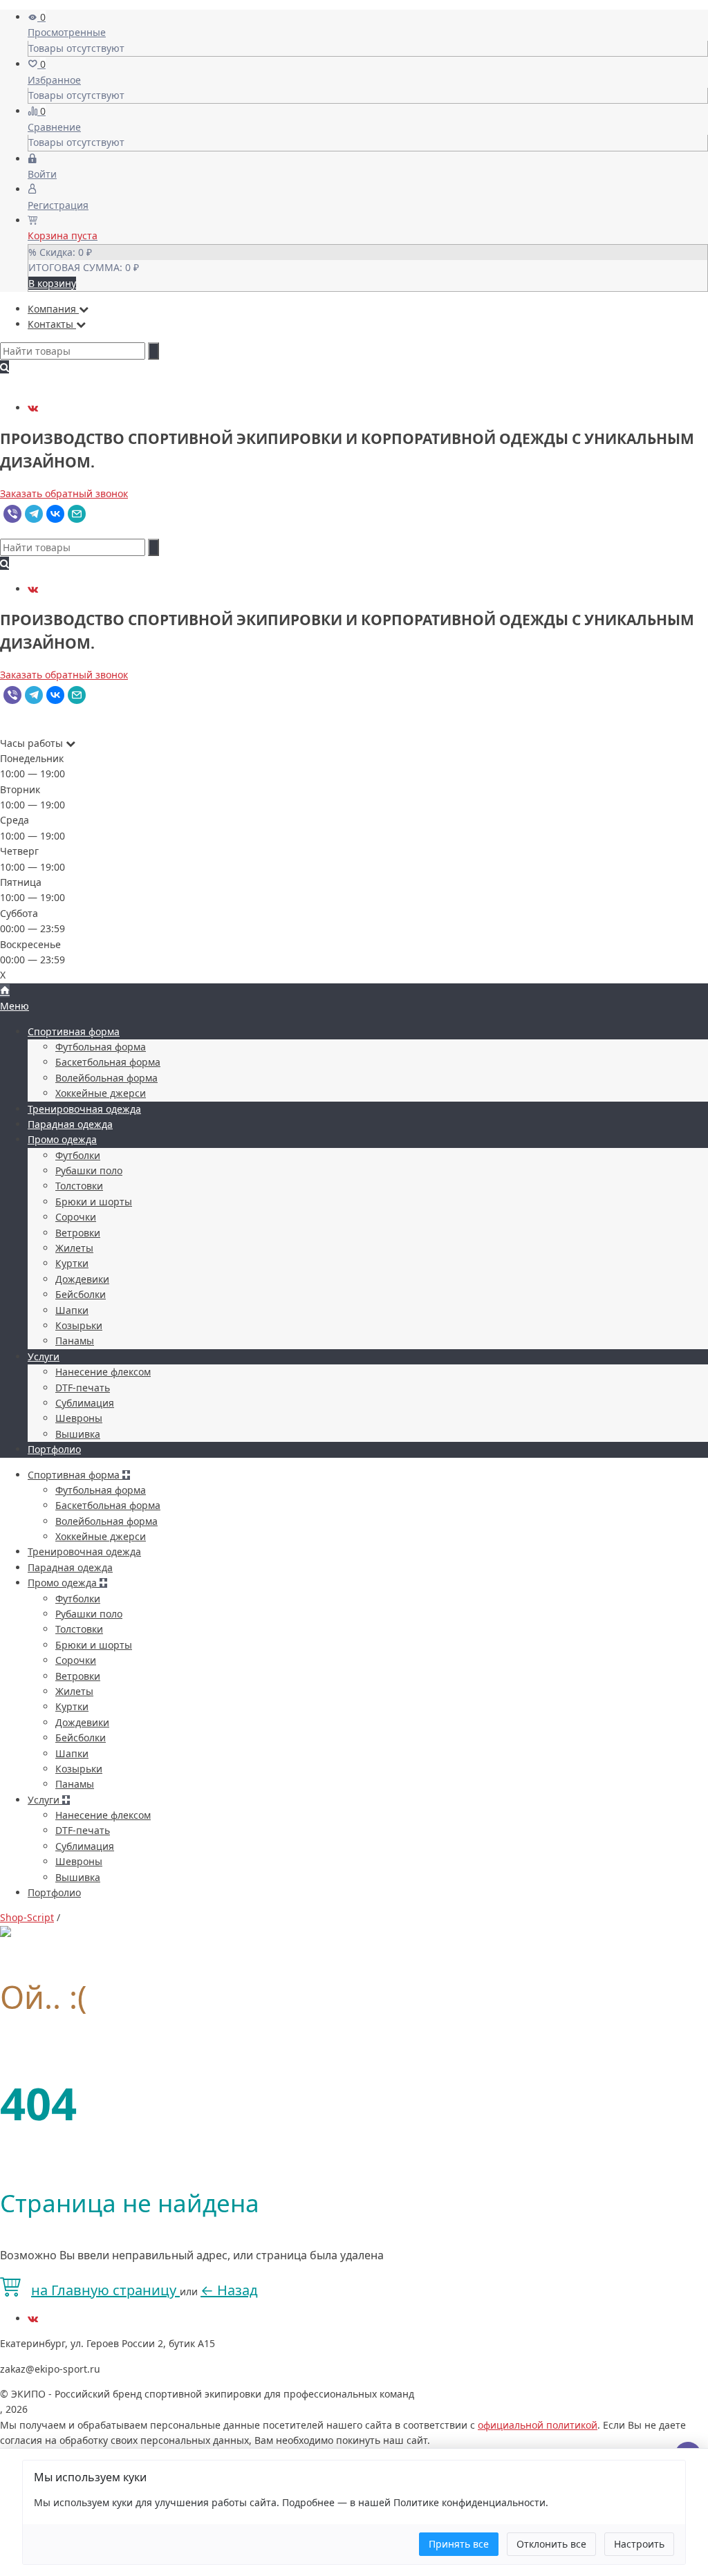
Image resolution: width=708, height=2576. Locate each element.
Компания (53, 309)
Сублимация (85, 1403)
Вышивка (78, 1434)
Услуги (44, 1356)
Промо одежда (62, 1139)
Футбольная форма (101, 1047)
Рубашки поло (89, 1170)
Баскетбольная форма (108, 1062)
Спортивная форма (74, 1031)
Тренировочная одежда (84, 1109)
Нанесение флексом (103, 1372)
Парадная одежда (70, 1124)
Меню (15, 1006)
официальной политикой (538, 2425)
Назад (229, 2290)
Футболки (78, 1155)
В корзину (52, 283)
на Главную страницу (105, 2290)
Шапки (72, 1310)
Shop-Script (27, 1917)
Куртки (72, 1263)
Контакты (52, 324)
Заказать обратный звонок (64, 493)
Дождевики (82, 1279)
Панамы (75, 1341)
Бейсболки (81, 1294)
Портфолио (54, 1449)
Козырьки (79, 1325)
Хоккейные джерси (101, 1093)
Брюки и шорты (94, 1202)
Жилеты (74, 1248)
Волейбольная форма (106, 1078)
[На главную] (5, 991)
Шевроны (79, 1418)
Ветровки (78, 1233)
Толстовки (79, 1186)
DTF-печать (83, 1388)
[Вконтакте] (33, 408)
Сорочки (76, 1217)
